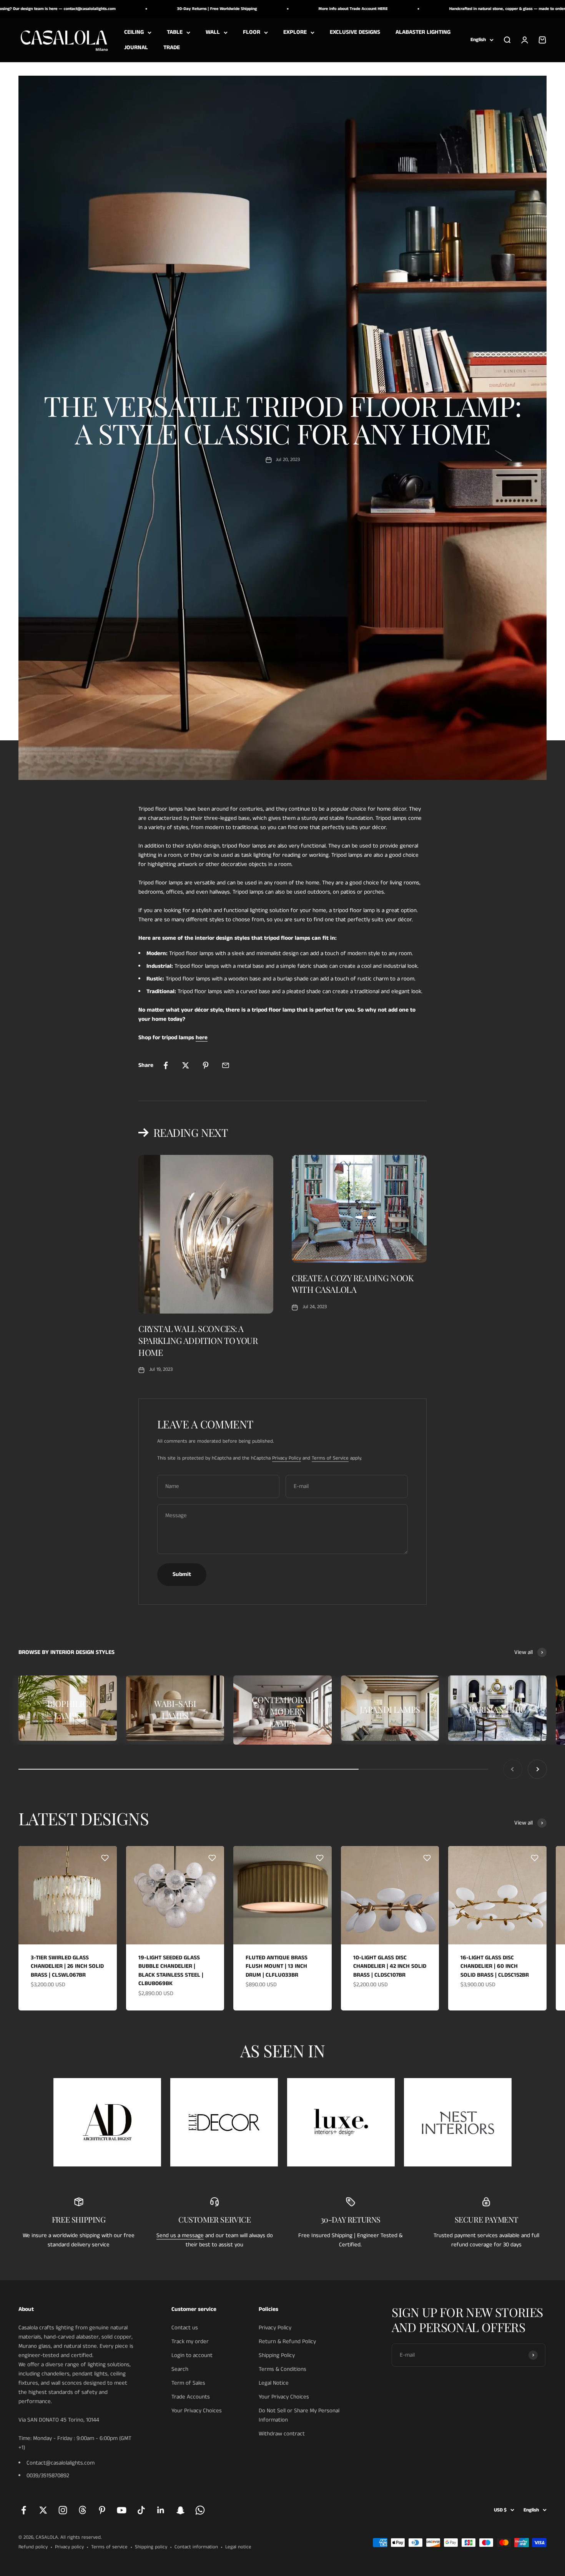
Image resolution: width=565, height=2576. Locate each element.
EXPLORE (295, 32)
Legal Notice (274, 2383)
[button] (105, 1858)
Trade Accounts (191, 2397)
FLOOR (252, 32)
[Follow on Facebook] (24, 2510)
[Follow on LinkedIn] (161, 2510)
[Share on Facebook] (166, 1065)
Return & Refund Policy (287, 2341)
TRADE (172, 47)
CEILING (134, 32)
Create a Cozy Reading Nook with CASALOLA (353, 1284)
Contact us (185, 2328)
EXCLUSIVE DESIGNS (355, 32)
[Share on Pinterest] (206, 1065)
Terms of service (109, 2547)
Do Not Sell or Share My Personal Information (299, 2415)
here (202, 1038)
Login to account (192, 2355)
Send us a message (180, 2235)
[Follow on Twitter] (43, 2510)
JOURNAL (136, 47)
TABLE (175, 32)
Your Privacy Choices (197, 2411)
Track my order (190, 2341)
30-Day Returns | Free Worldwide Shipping (151, 9)
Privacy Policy (287, 1458)
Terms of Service (330, 1458)
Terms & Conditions (282, 2369)
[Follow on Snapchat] (180, 2510)
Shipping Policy (277, 2355)
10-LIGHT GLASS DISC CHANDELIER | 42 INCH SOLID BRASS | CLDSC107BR (390, 1966)
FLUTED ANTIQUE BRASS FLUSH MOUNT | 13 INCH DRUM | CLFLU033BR (277, 1966)
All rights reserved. (81, 2537)
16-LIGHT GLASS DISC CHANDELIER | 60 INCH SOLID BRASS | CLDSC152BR (495, 1966)
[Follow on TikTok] (141, 2510)
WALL (213, 32)
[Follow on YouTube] (122, 2510)
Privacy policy (69, 2547)
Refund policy (33, 2547)
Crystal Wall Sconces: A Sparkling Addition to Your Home (198, 1340)
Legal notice (238, 2547)
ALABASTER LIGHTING (423, 32)
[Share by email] (226, 1065)
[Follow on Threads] (82, 2510)
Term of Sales (188, 2383)
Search (180, 2369)
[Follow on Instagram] (63, 2510)
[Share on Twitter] (186, 1065)
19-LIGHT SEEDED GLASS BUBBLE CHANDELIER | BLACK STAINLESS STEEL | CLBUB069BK (171, 1971)
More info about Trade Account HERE (287, 9)
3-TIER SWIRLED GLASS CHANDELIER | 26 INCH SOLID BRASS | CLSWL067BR (67, 1966)
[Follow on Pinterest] (102, 2510)
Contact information (196, 2547)
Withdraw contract (282, 2434)
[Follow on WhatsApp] (200, 2510)
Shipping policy (151, 2547)
